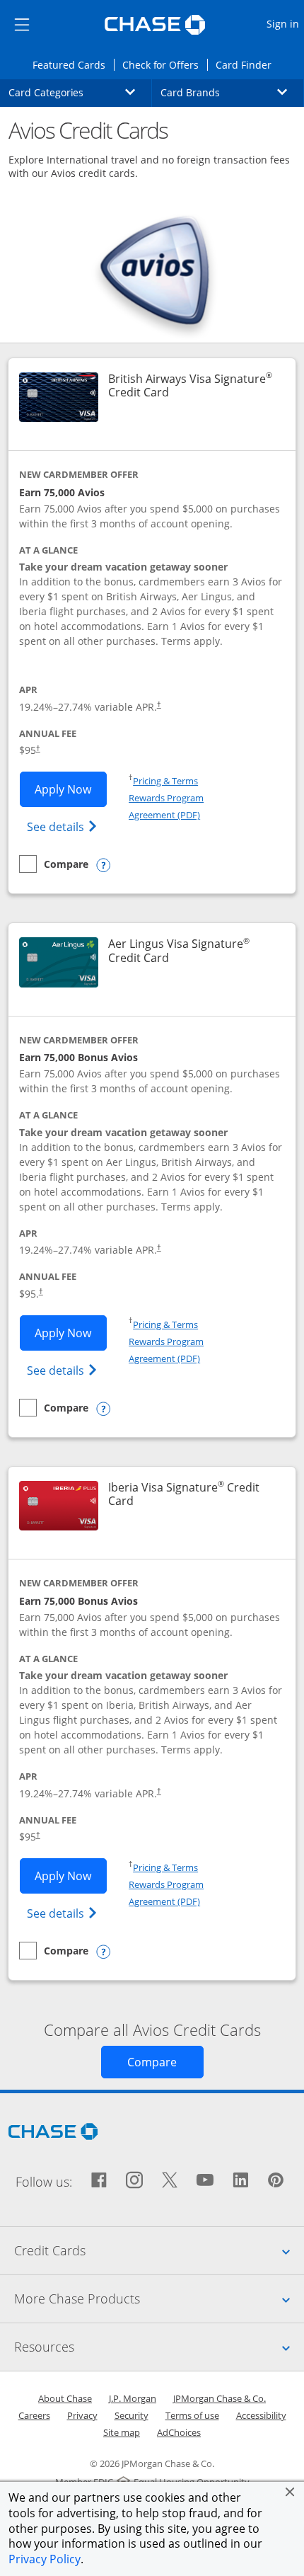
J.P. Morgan (133, 2398)
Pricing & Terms (165, 781)
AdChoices (179, 2432)
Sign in (285, 23)
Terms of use (192, 2415)
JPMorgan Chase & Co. (220, 2398)
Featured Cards (73, 64)
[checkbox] (54, 864)
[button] (290, 2492)
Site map (122, 2432)
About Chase (65, 2398)
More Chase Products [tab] (159, 2298)
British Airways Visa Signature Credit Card (193, 386)
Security (131, 2415)
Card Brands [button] (232, 92)
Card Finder (248, 64)
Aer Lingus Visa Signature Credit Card (193, 951)
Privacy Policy (45, 2559)
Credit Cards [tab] (159, 2250)
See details (64, 826)
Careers (34, 2415)
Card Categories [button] (80, 92)
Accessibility (261, 2415)
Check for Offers (165, 64)
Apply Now (71, 789)
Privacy (82, 2415)
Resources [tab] (159, 2346)
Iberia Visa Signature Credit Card (184, 1494)
